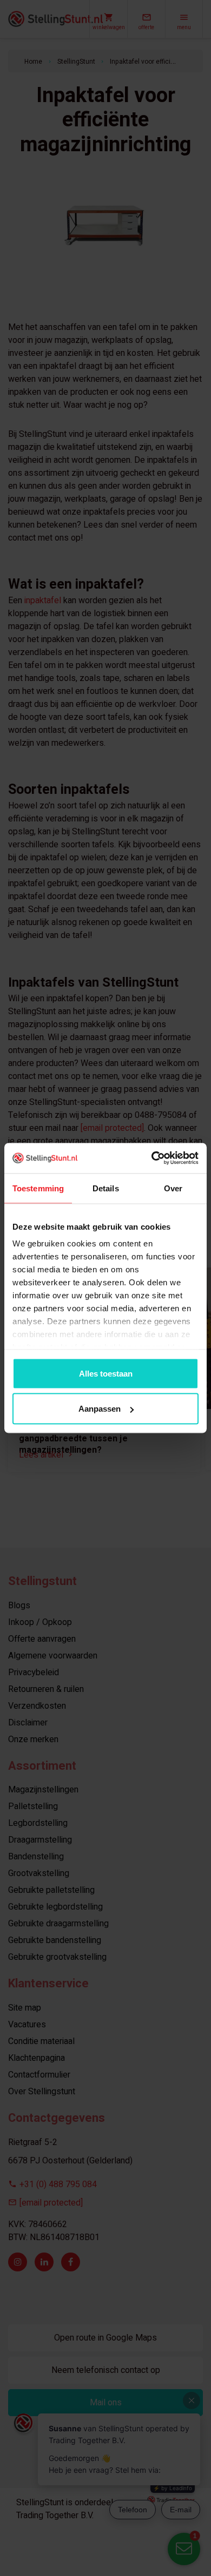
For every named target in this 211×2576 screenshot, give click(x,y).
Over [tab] (173, 1188)
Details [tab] (106, 1188)
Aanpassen (100, 1409)
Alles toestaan (106, 1373)
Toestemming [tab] (38, 1188)
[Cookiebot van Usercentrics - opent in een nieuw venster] (152, 1158)
